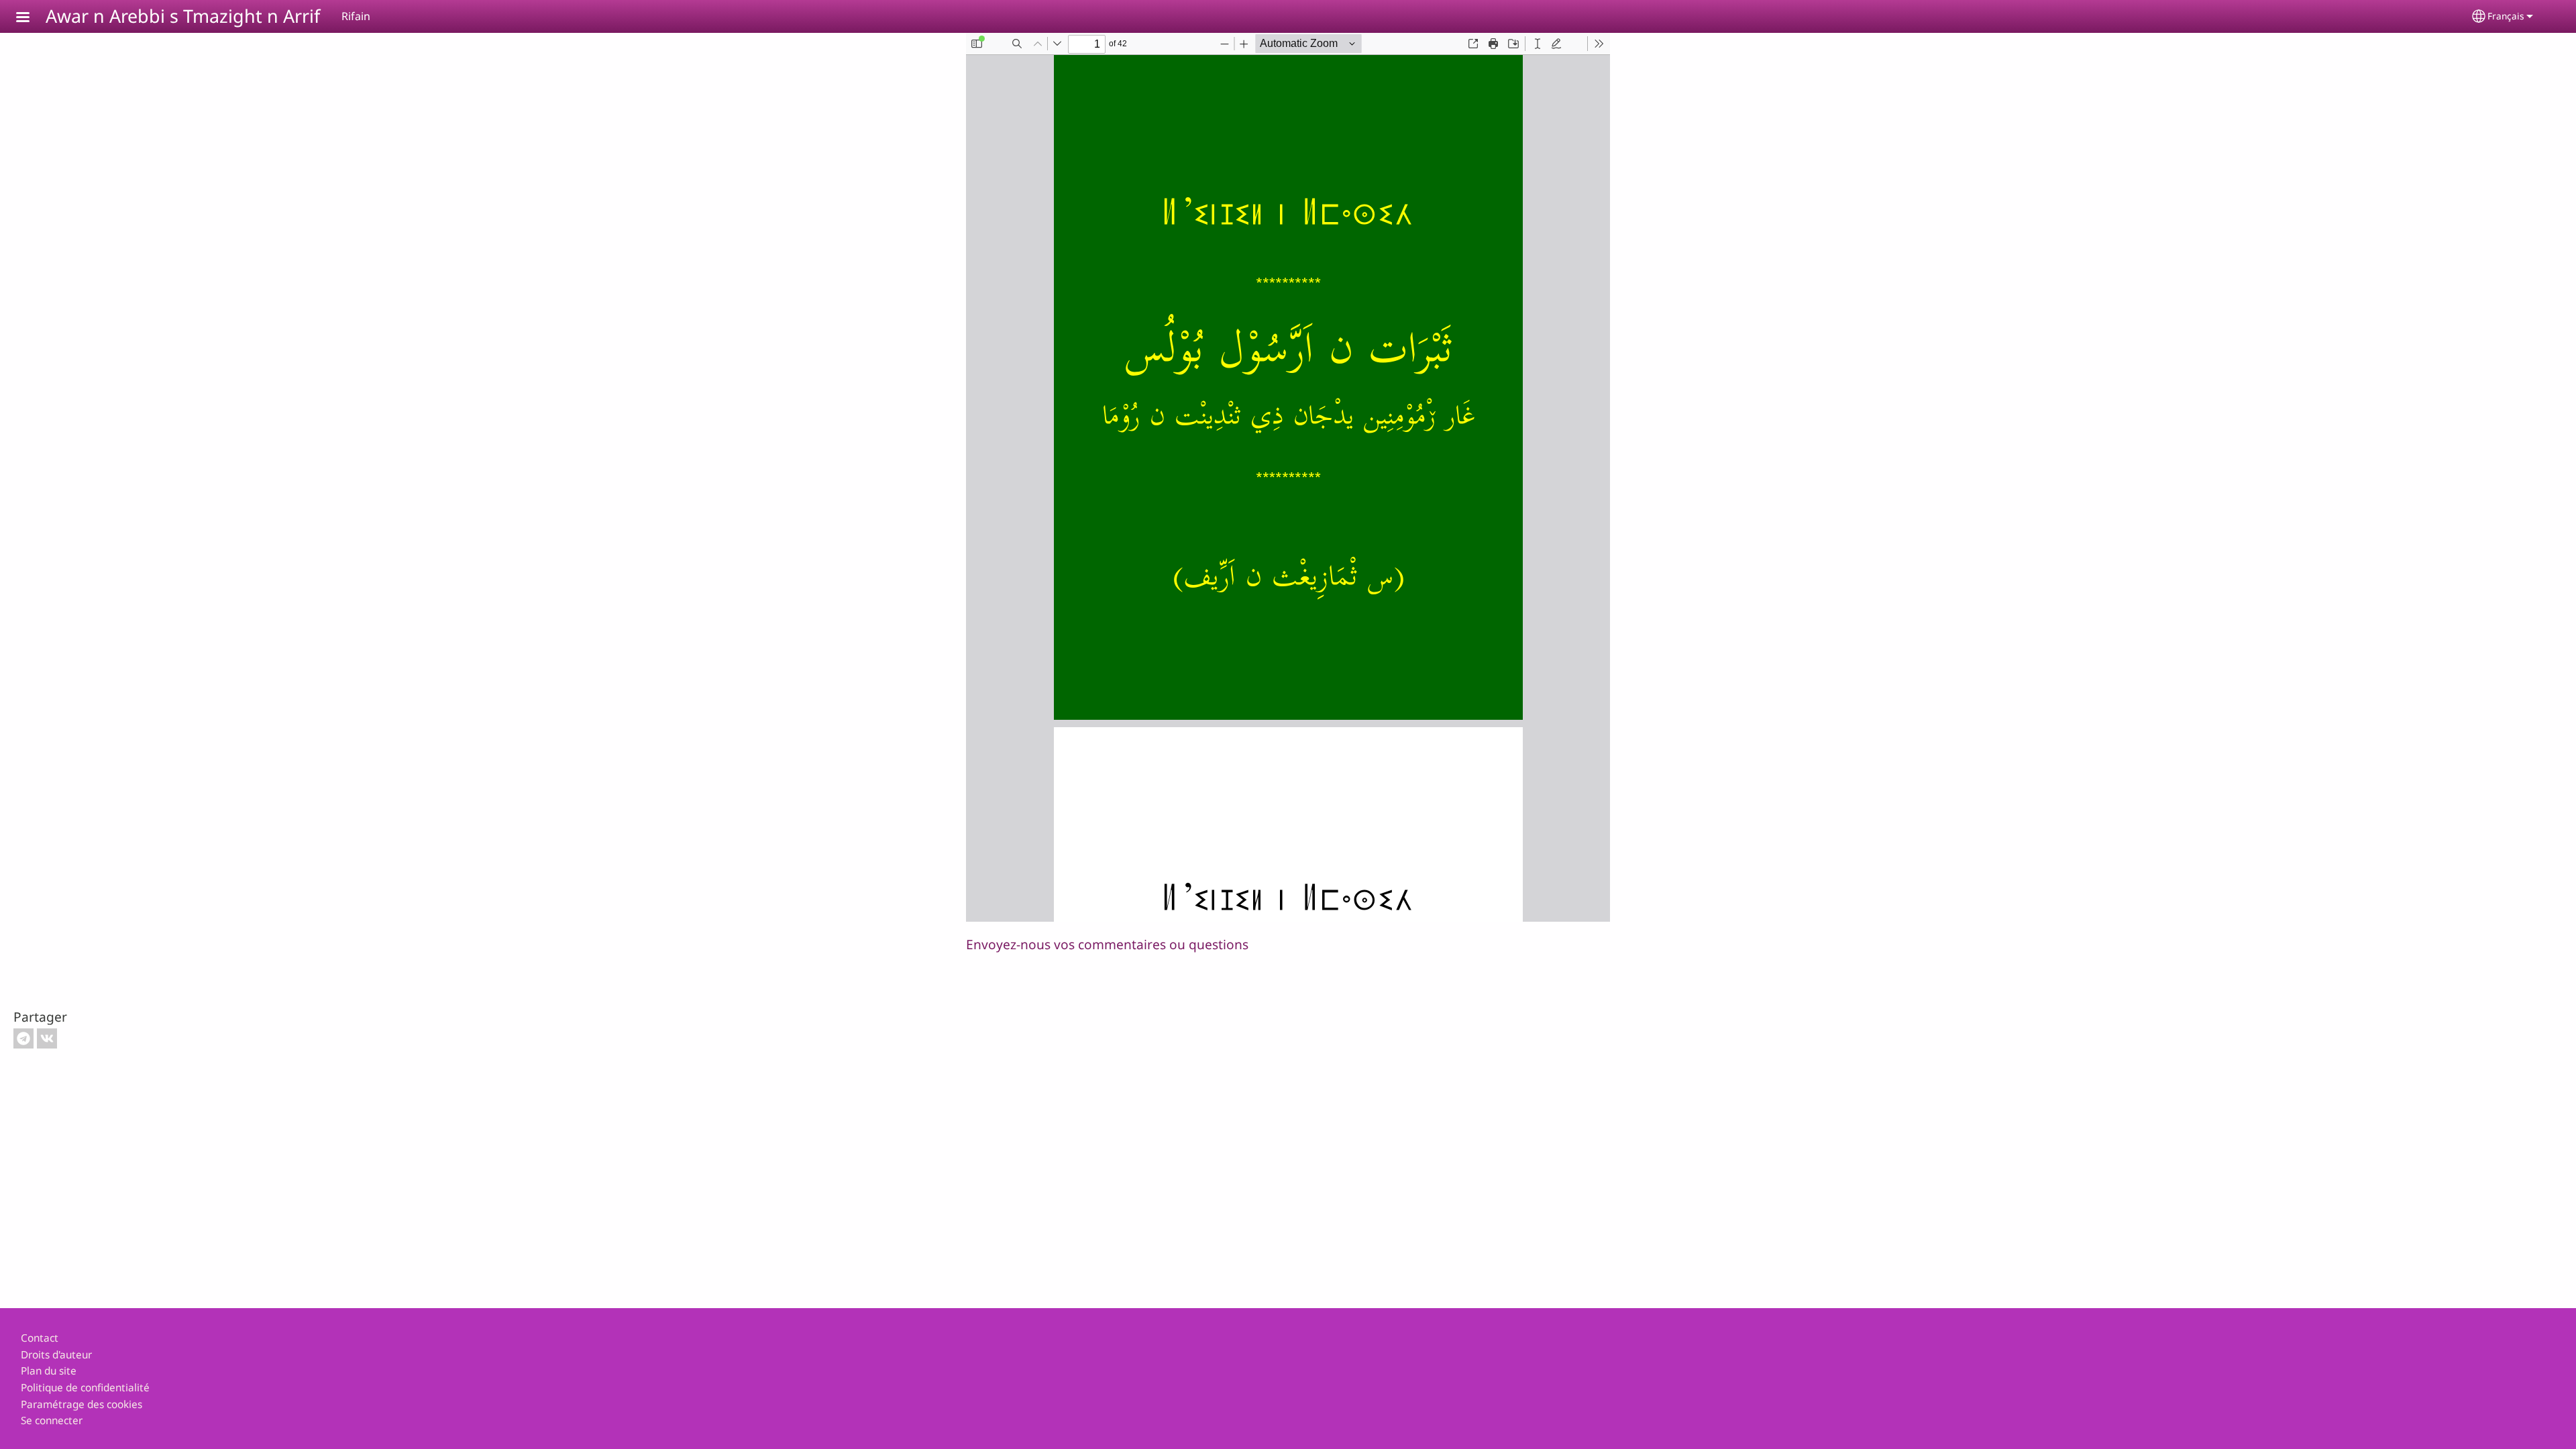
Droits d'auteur (56, 1355)
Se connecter (52, 1420)
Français (2506, 16)
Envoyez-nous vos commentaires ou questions (1107, 944)
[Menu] (31, 18)
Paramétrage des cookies (82, 1404)
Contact (40, 1338)
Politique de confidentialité (85, 1388)
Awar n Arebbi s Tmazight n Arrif (183, 16)
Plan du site (49, 1371)
